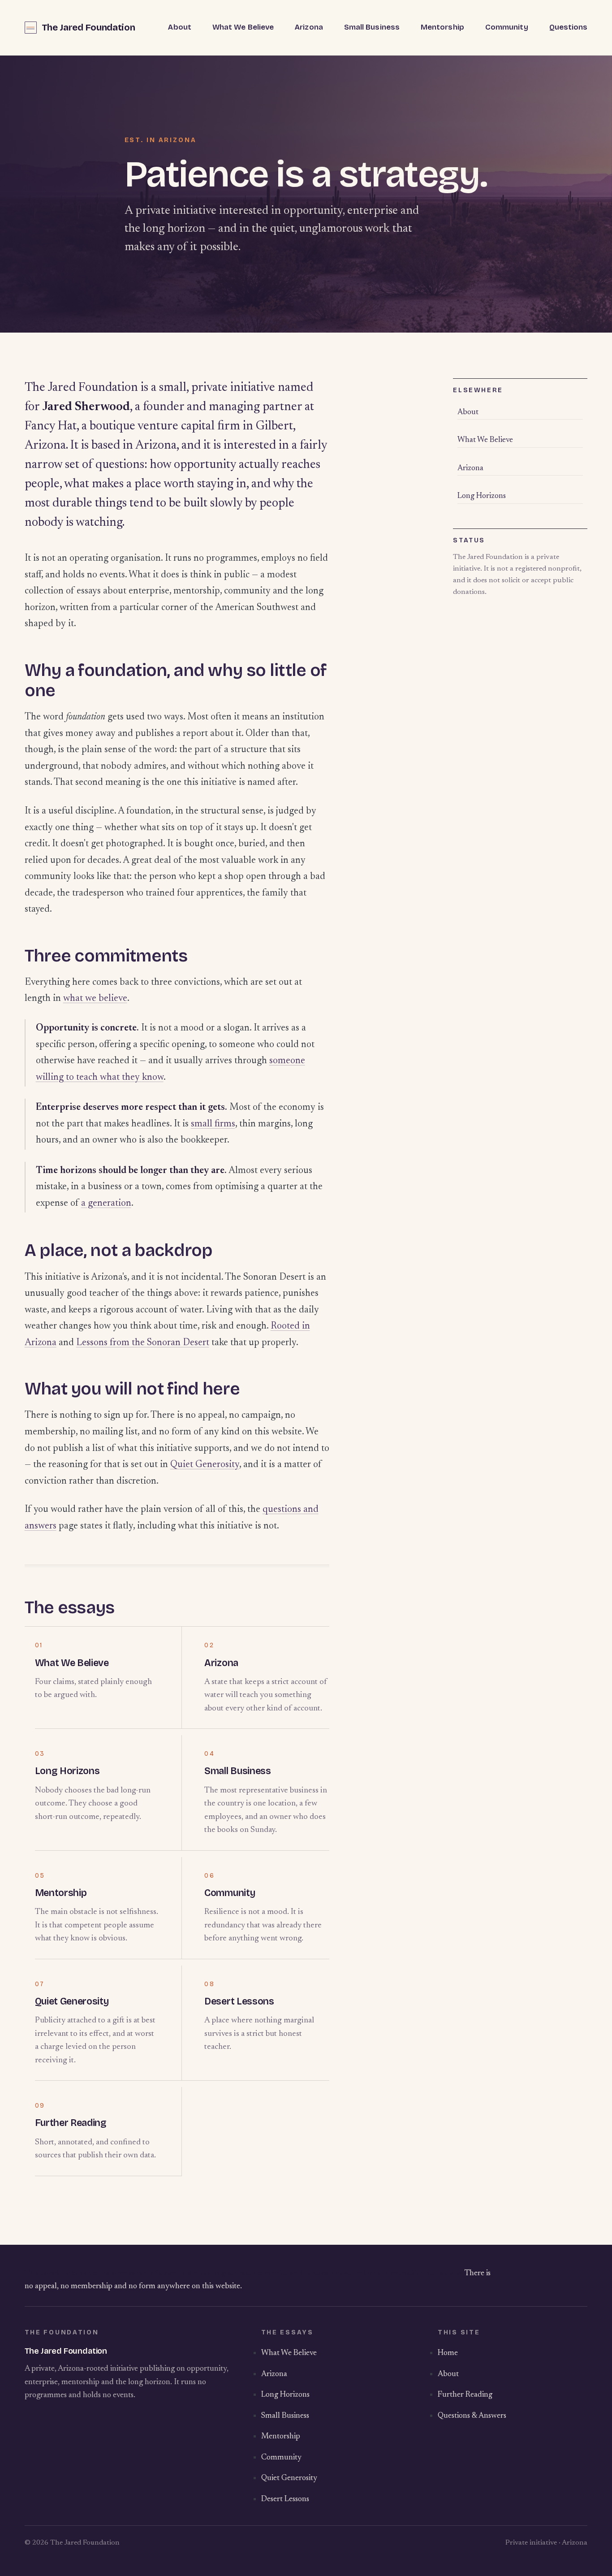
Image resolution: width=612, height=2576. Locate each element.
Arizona (309, 27)
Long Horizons (67, 1771)
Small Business (372, 27)
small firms (213, 1124)
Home (448, 2353)
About (179, 27)
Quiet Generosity (205, 1465)
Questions (569, 27)
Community (507, 27)
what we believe (95, 999)
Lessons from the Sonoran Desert (143, 1343)
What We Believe (243, 27)
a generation (106, 1204)
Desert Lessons (239, 2001)
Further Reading (71, 2123)
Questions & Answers (472, 2416)
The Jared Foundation (88, 28)
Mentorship (442, 27)
